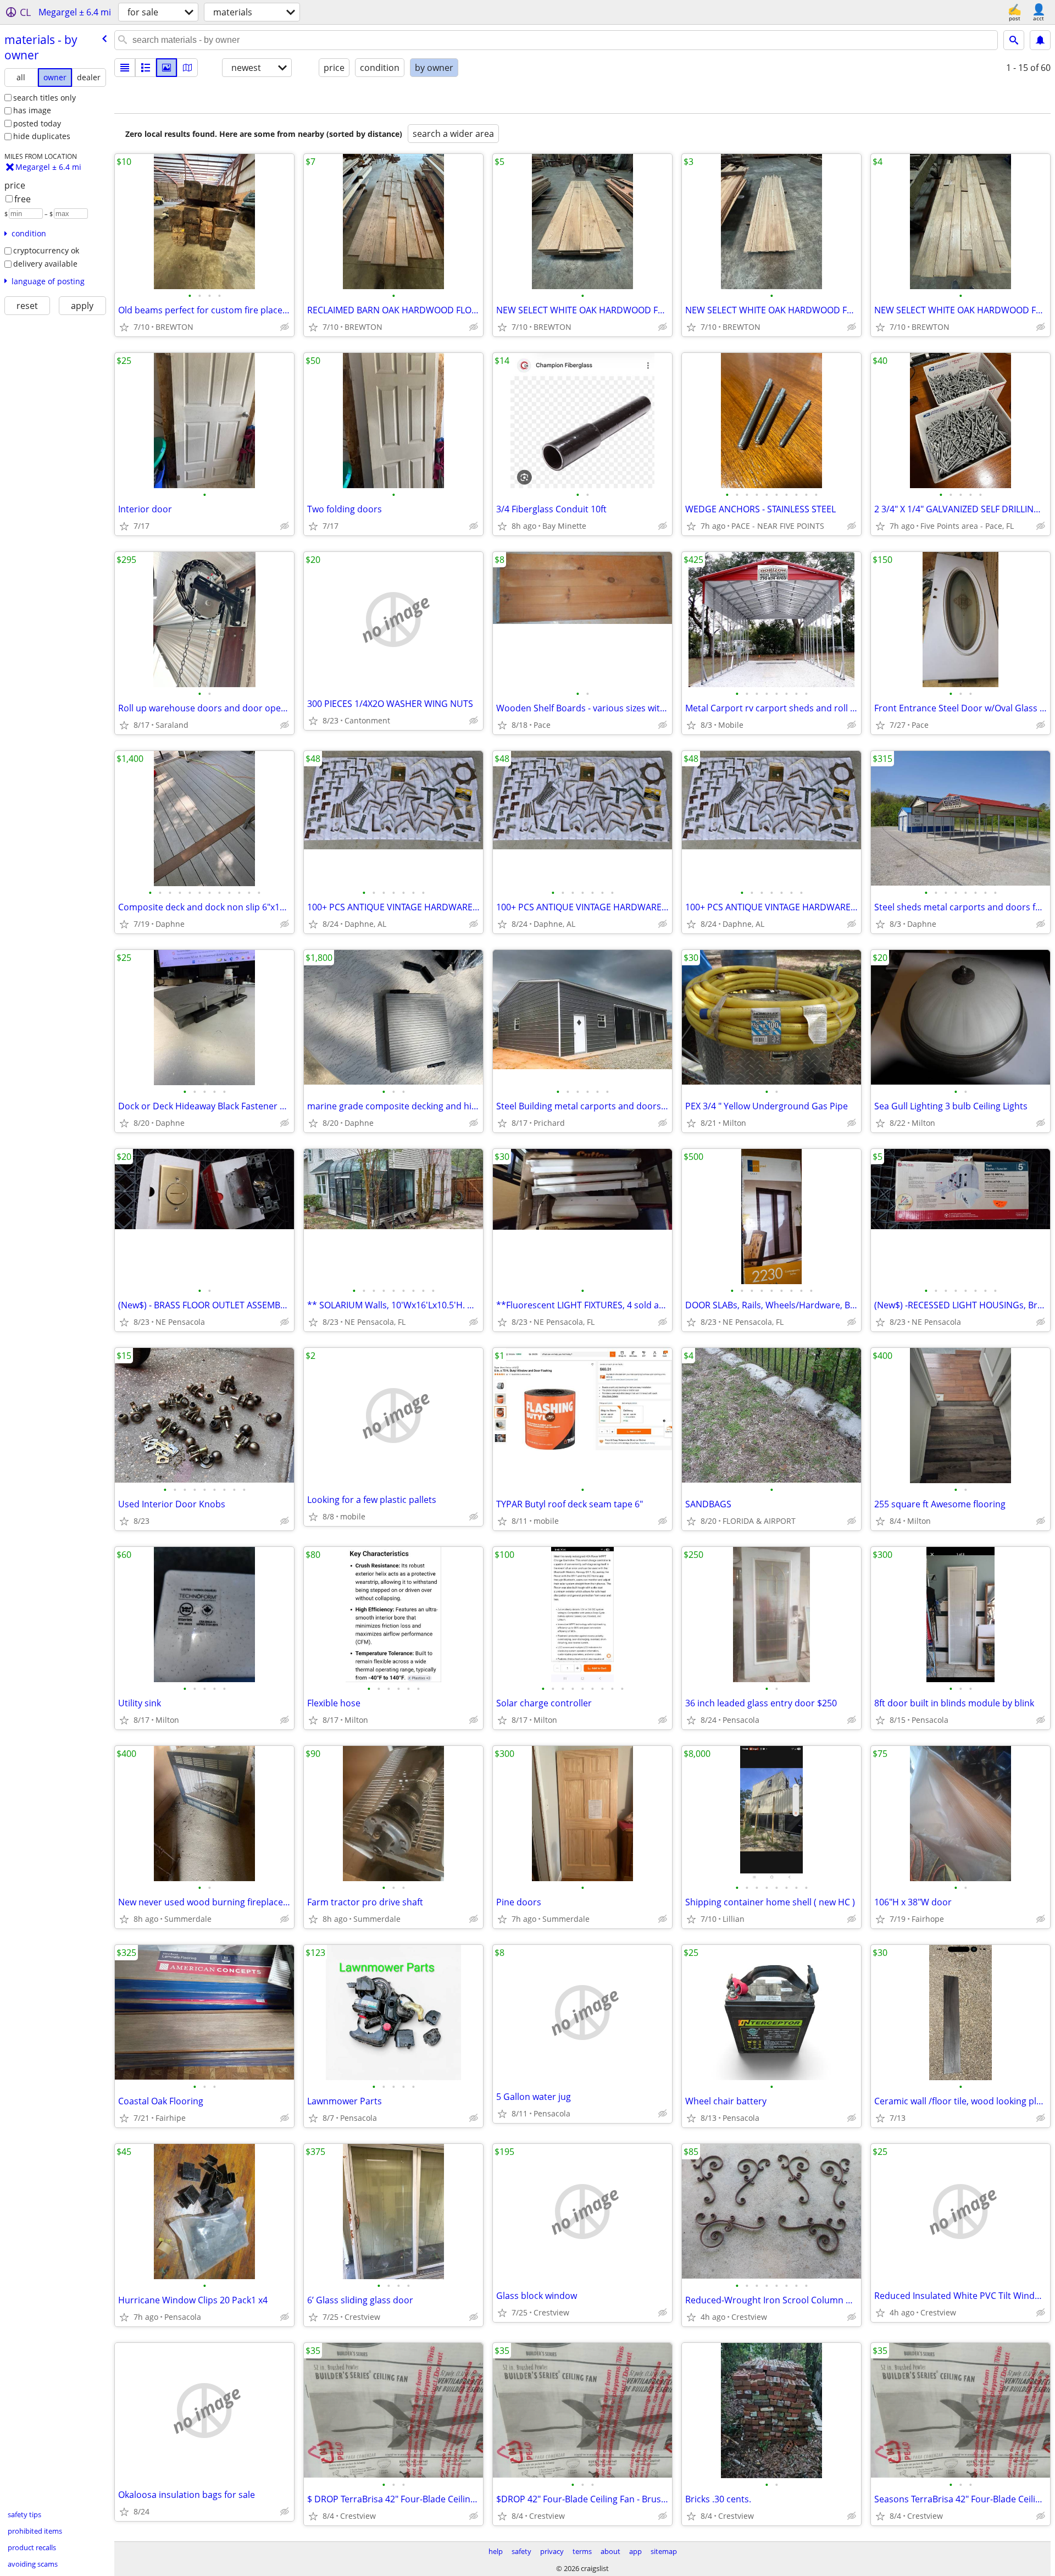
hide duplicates (42, 136)
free (23, 199)
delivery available (45, 264)
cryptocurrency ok (46, 250)
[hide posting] (285, 327)
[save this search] (1040, 40)
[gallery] (166, 68)
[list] (125, 68)
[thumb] (146, 68)
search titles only (45, 98)
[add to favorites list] (124, 327)
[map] (187, 68)
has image (32, 110)
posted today (37, 123)
